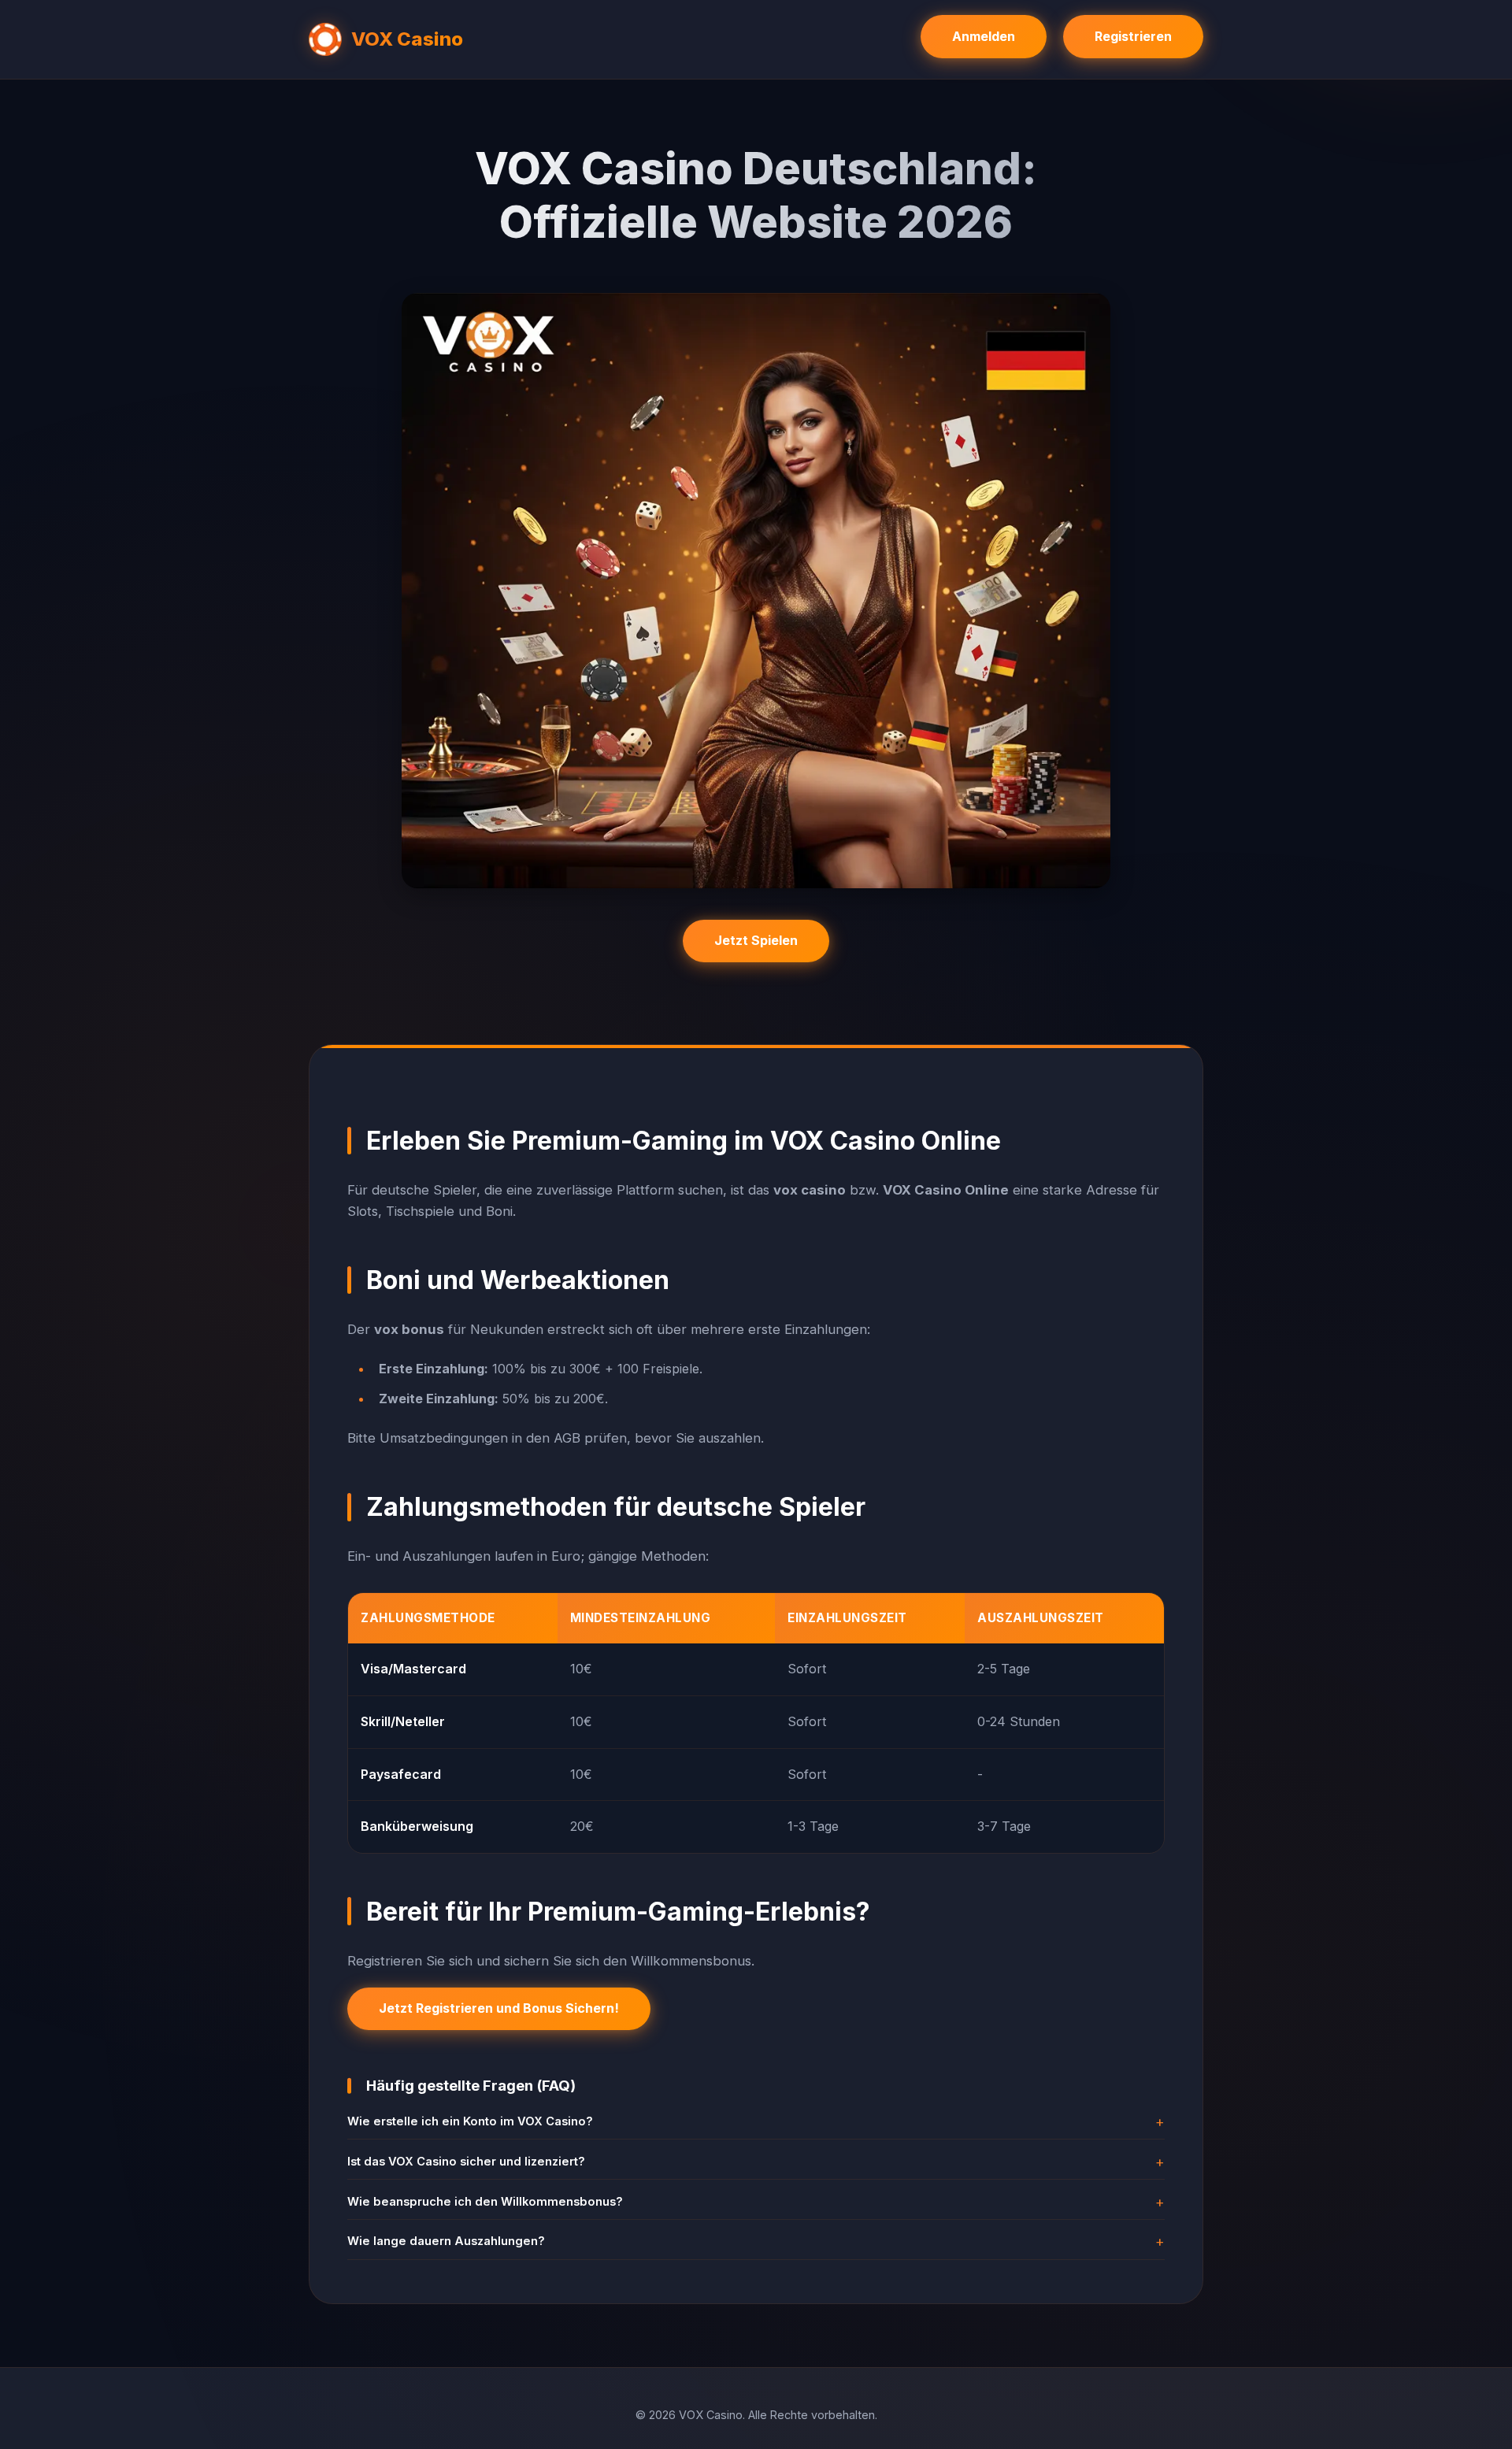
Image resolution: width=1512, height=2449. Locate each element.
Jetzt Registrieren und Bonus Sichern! (499, 2008)
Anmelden (984, 36)
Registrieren (1133, 36)
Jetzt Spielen (756, 940)
